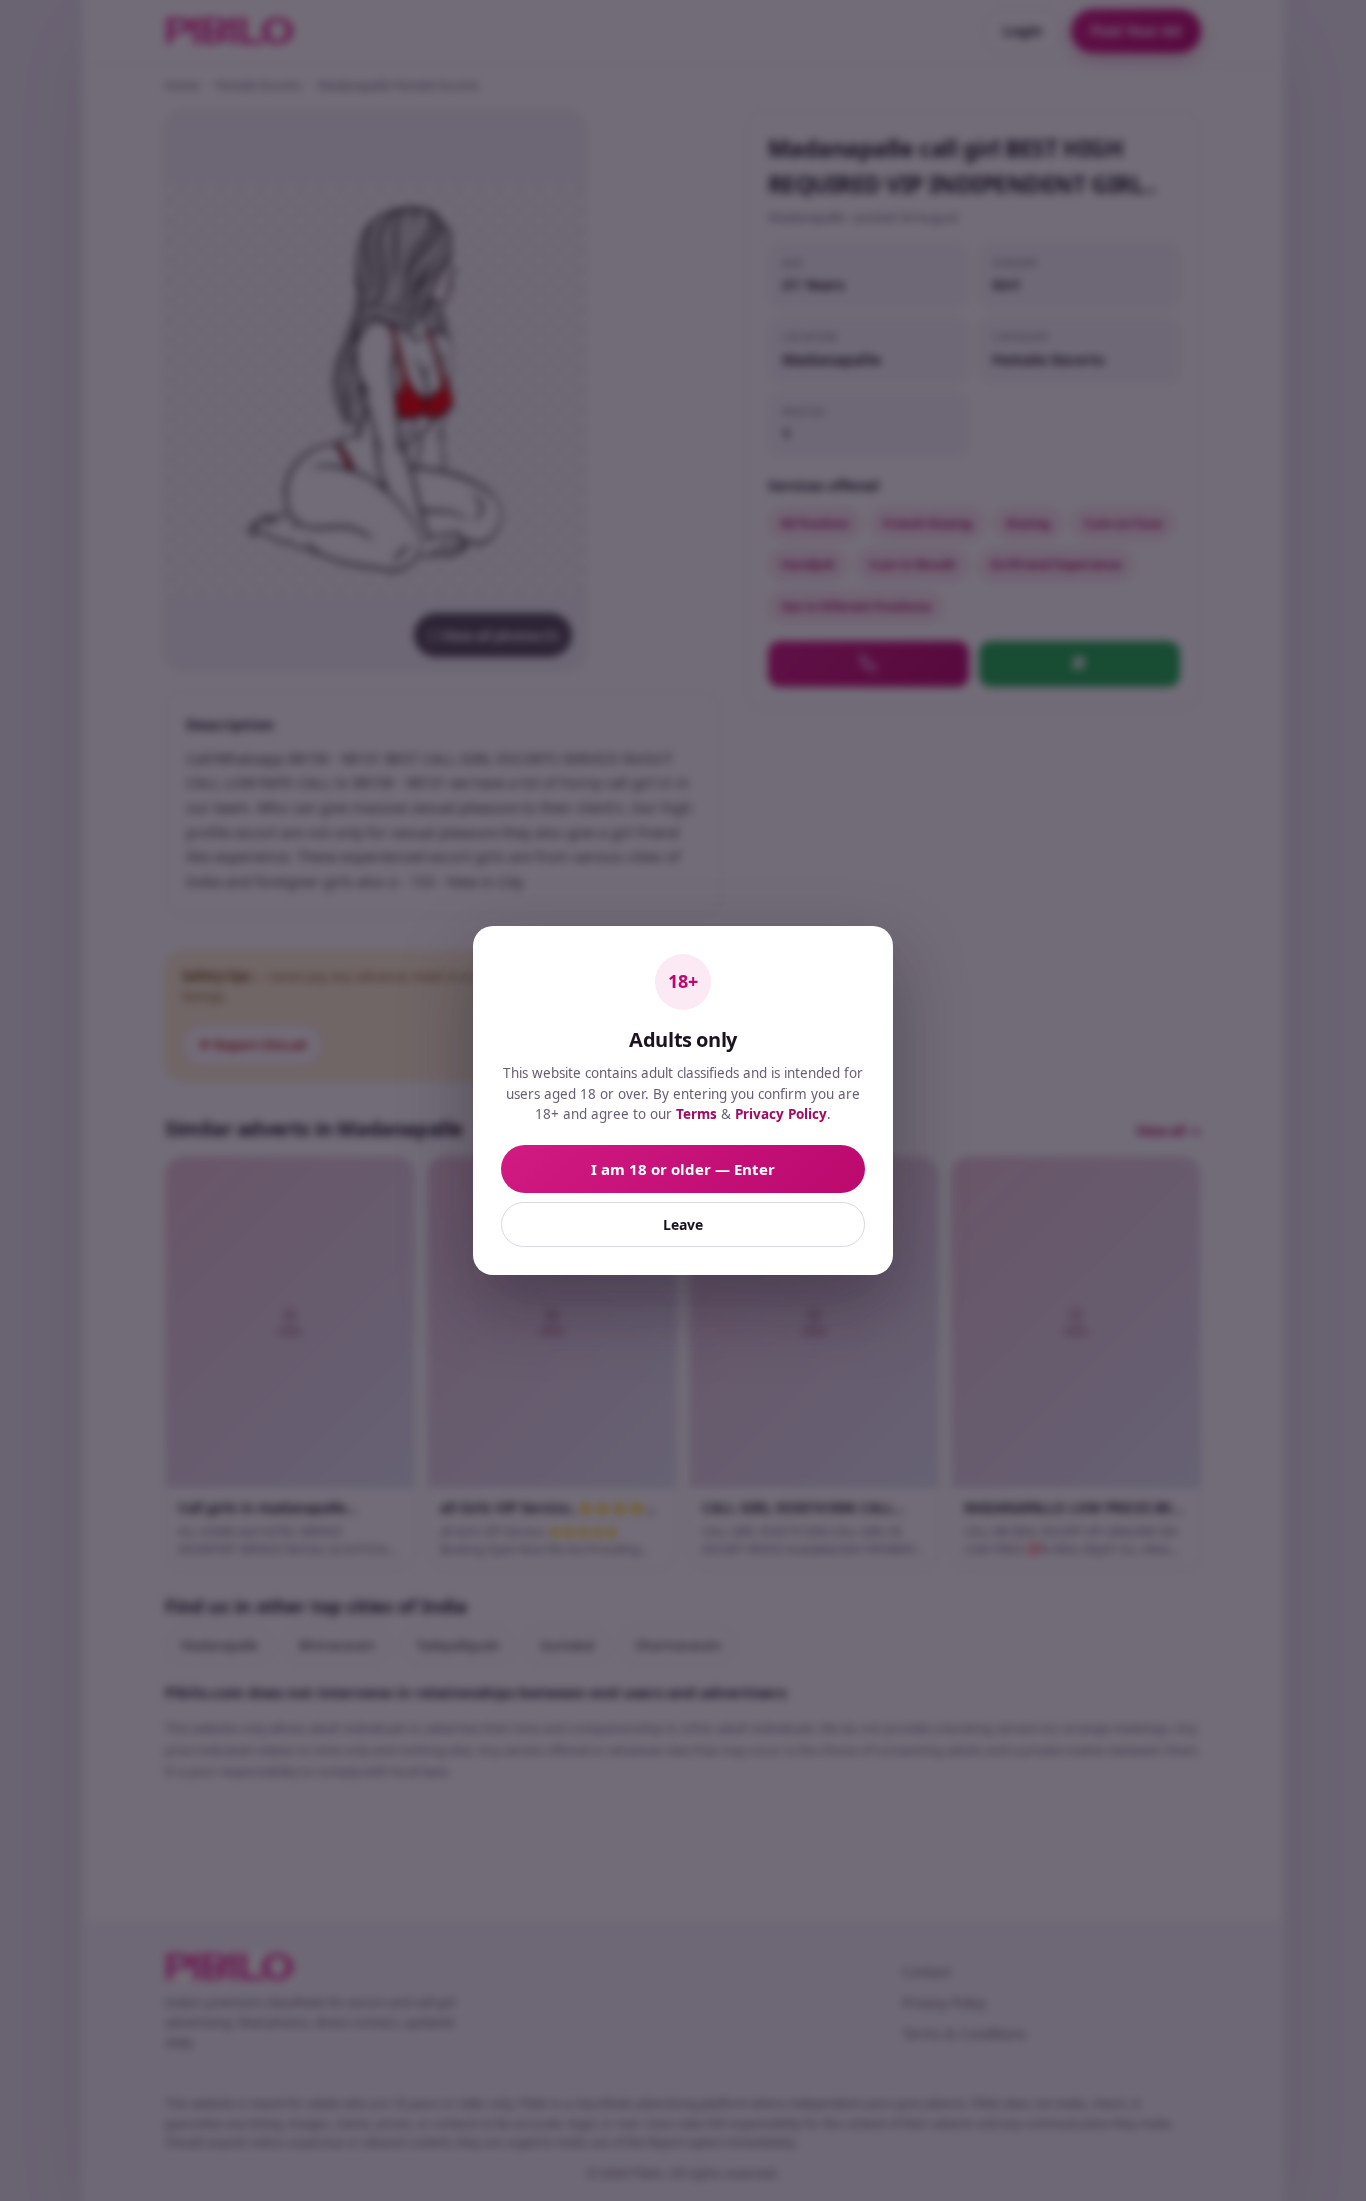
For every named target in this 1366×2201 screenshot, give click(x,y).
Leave (683, 1224)
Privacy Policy (781, 1114)
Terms (696, 1114)
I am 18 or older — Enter (683, 1169)
